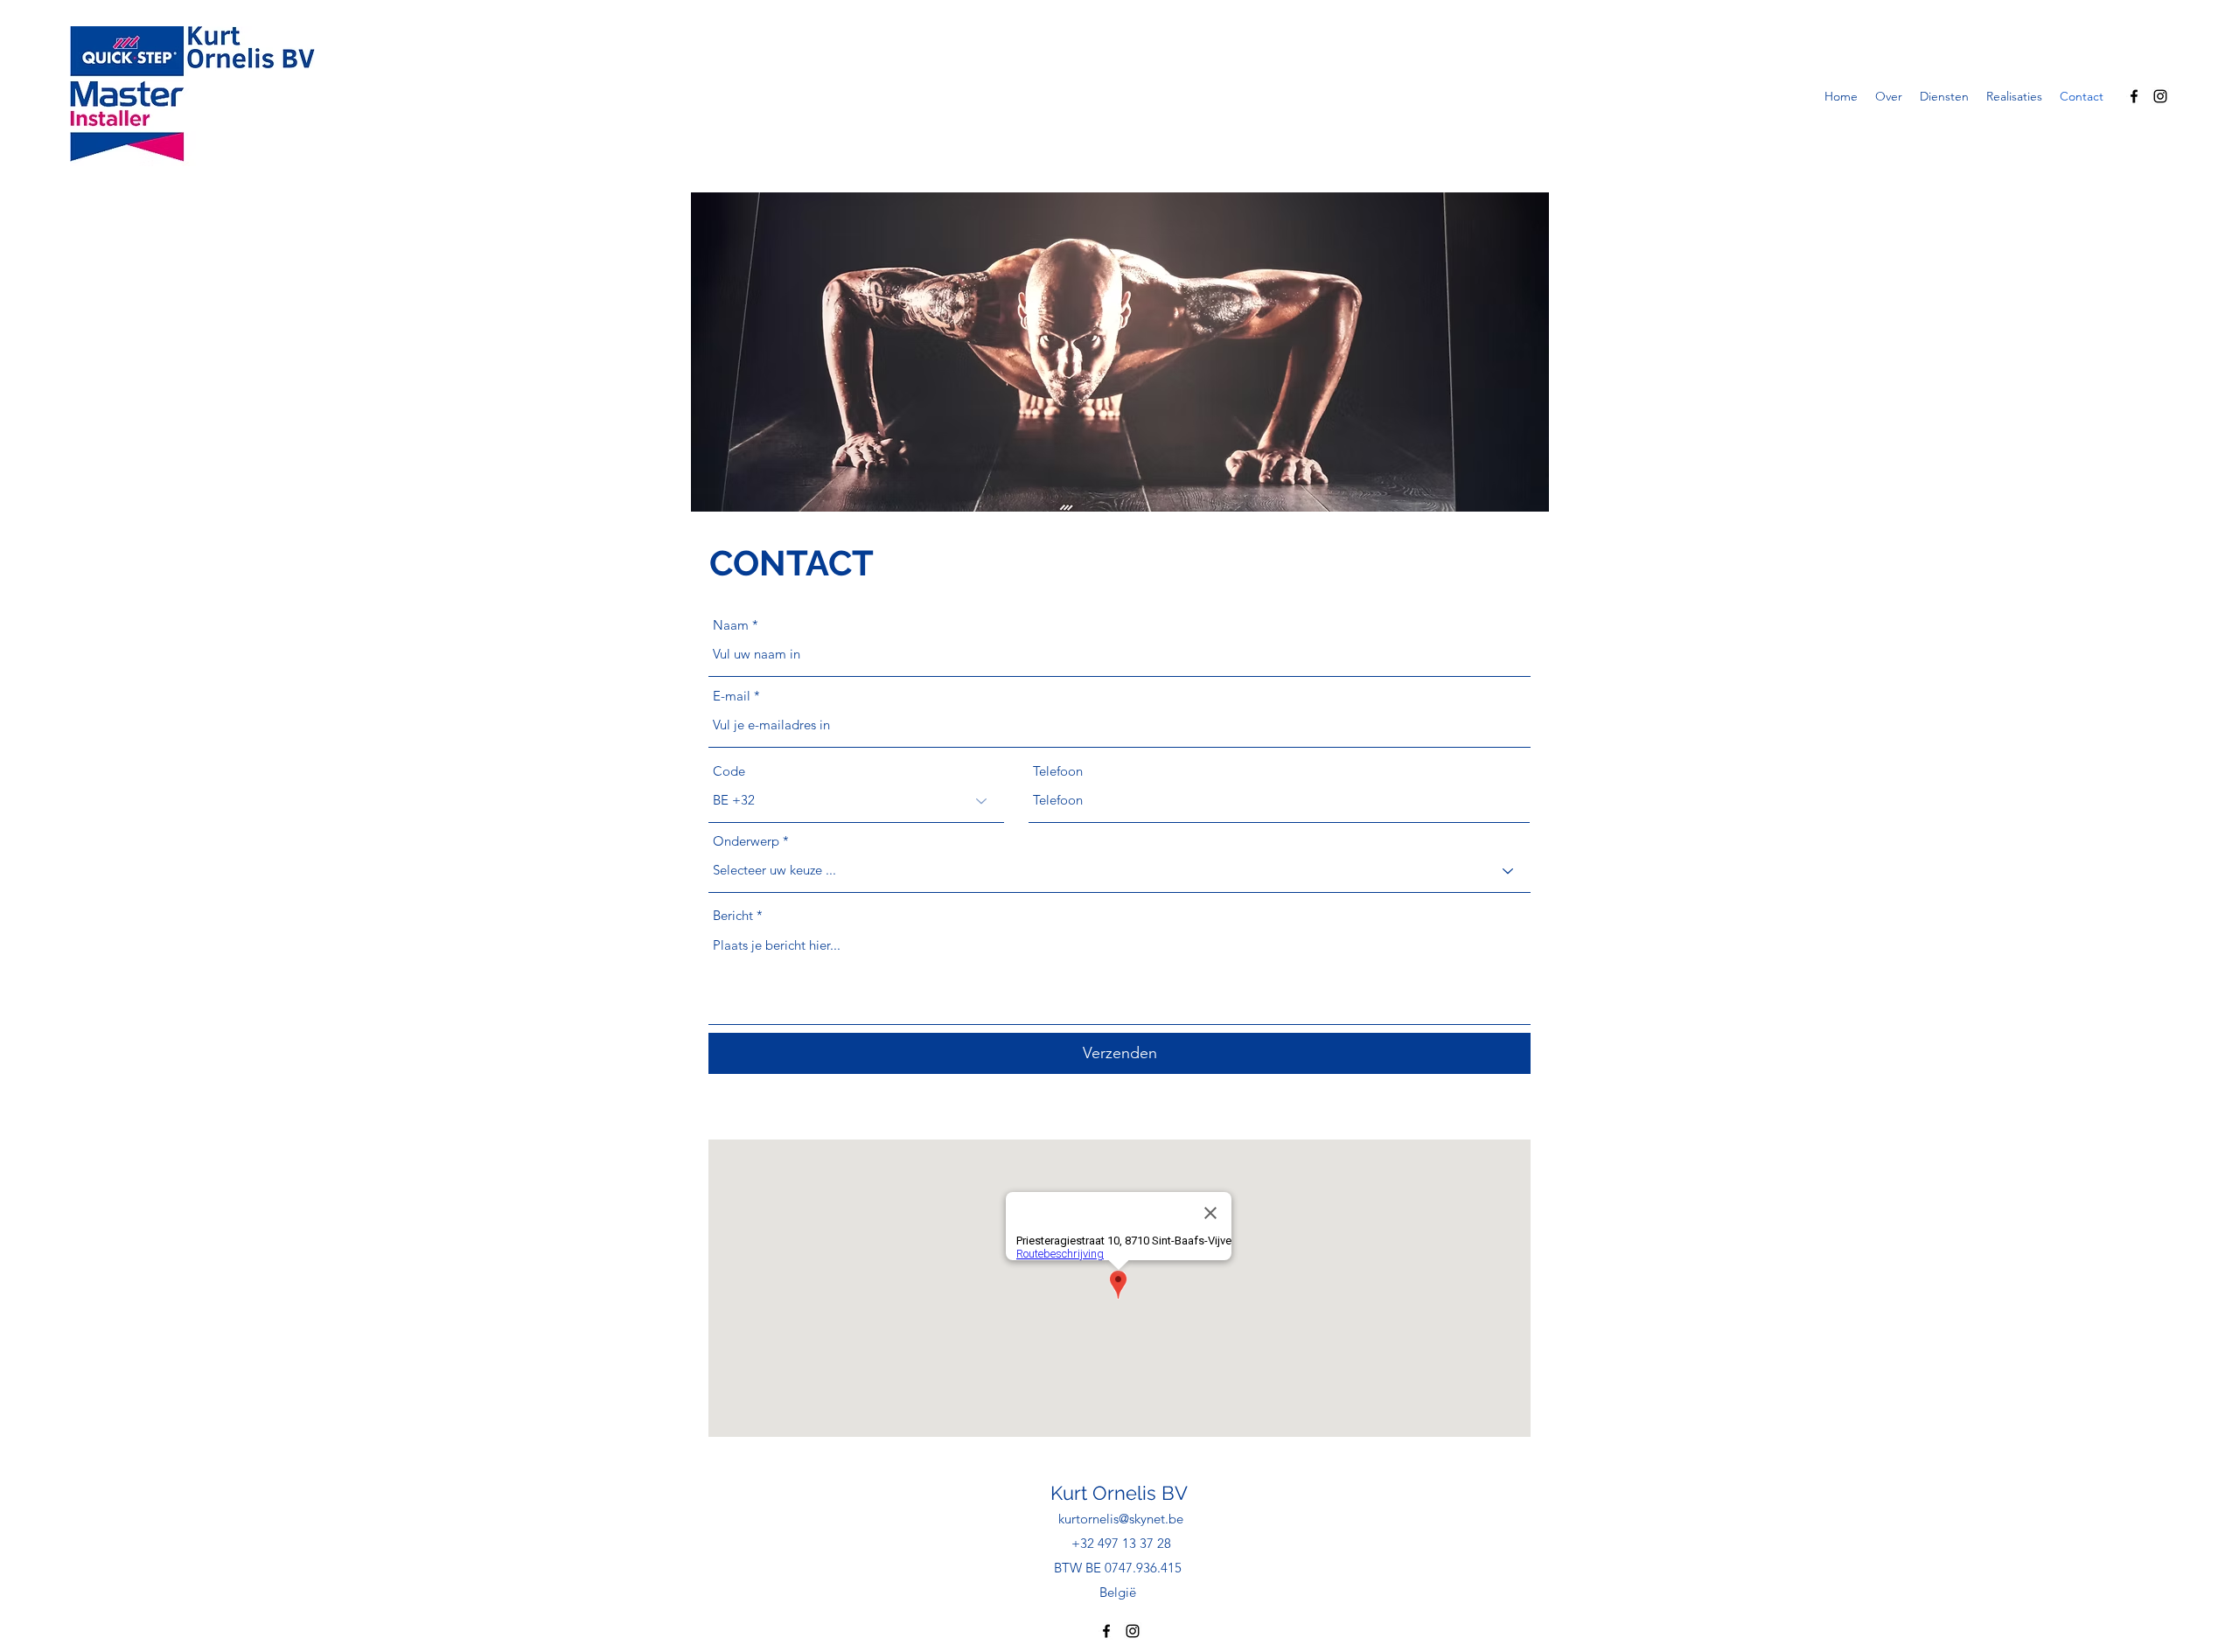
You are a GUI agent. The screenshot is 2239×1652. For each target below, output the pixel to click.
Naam (731, 625)
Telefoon (1058, 771)
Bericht (733, 915)
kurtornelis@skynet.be (1121, 1519)
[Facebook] (2134, 96)
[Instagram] (2160, 96)
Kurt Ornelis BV (1119, 1493)
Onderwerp (746, 841)
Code (729, 771)
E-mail (732, 696)
